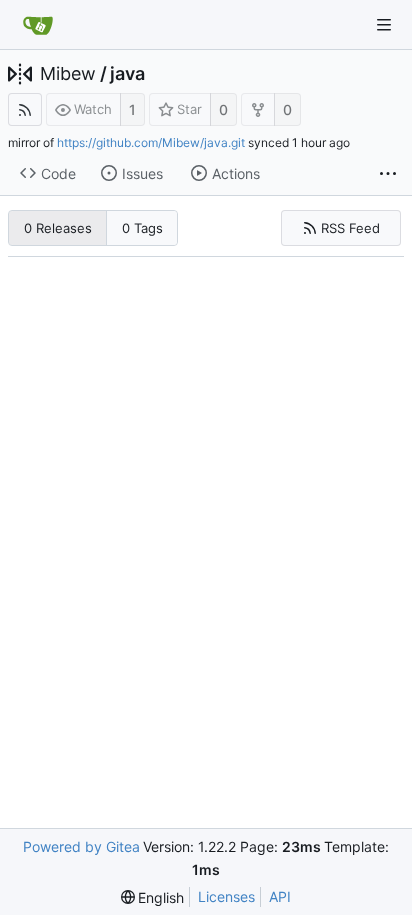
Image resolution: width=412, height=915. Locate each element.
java (127, 74)
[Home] (38, 25)
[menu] (153, 897)
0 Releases (58, 228)
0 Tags (142, 228)
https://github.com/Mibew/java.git (151, 142)
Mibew (68, 74)
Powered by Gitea (81, 846)
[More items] (388, 174)
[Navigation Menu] (384, 25)
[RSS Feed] (25, 109)
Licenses (226, 896)
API (280, 896)
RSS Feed (350, 228)
